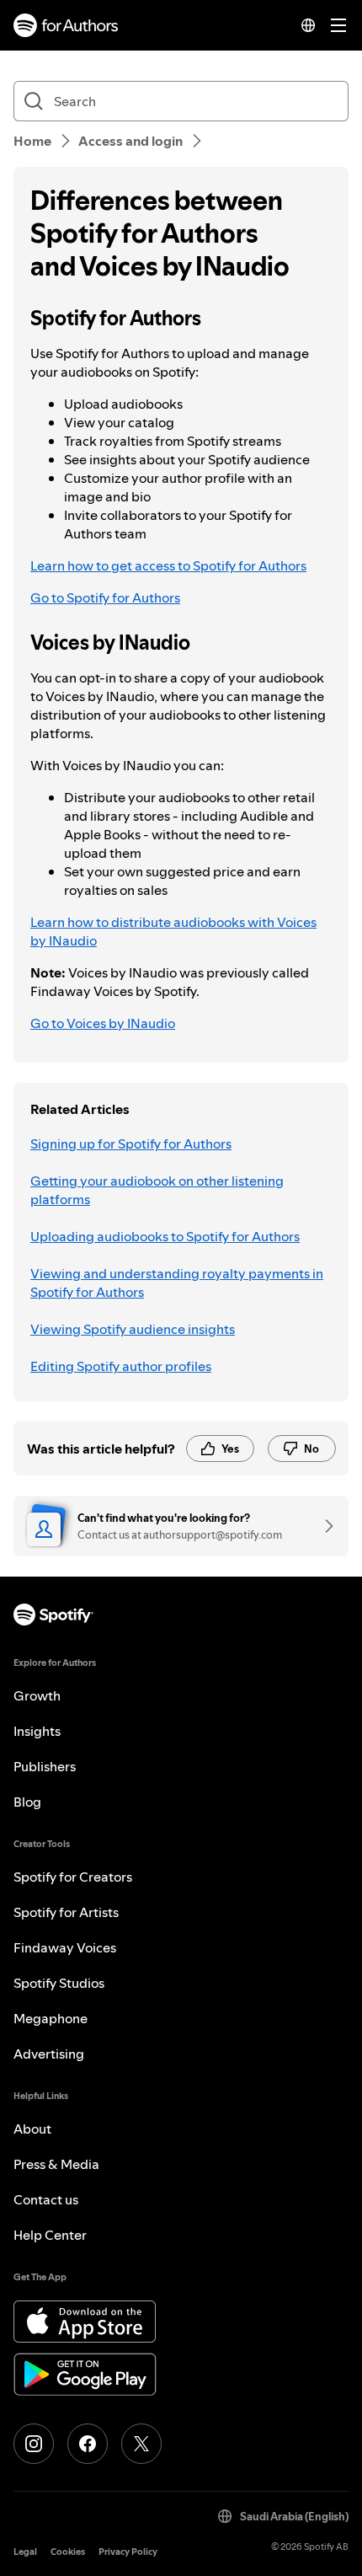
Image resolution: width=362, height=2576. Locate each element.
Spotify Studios (59, 1983)
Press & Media (56, 2164)
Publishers (45, 1766)
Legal (25, 2552)
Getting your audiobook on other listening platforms (157, 1190)
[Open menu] (338, 25)
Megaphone (51, 2018)
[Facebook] (88, 2444)
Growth (37, 1695)
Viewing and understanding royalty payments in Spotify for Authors (177, 1283)
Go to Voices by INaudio (103, 1023)
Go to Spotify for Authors (105, 597)
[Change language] (308, 25)
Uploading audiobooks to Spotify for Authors (165, 1236)
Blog (27, 1802)
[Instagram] (34, 2444)
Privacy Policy (128, 2552)
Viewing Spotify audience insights (133, 1329)
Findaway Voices (65, 1947)
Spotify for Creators (73, 1877)
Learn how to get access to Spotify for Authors (168, 565)
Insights (37, 1731)
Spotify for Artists (66, 1912)
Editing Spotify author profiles (121, 1366)
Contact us (46, 2199)
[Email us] (323, 1526)
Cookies (68, 2552)
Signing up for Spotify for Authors (131, 1143)
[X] (141, 2444)
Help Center (50, 2235)
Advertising (49, 2054)
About (32, 2129)
